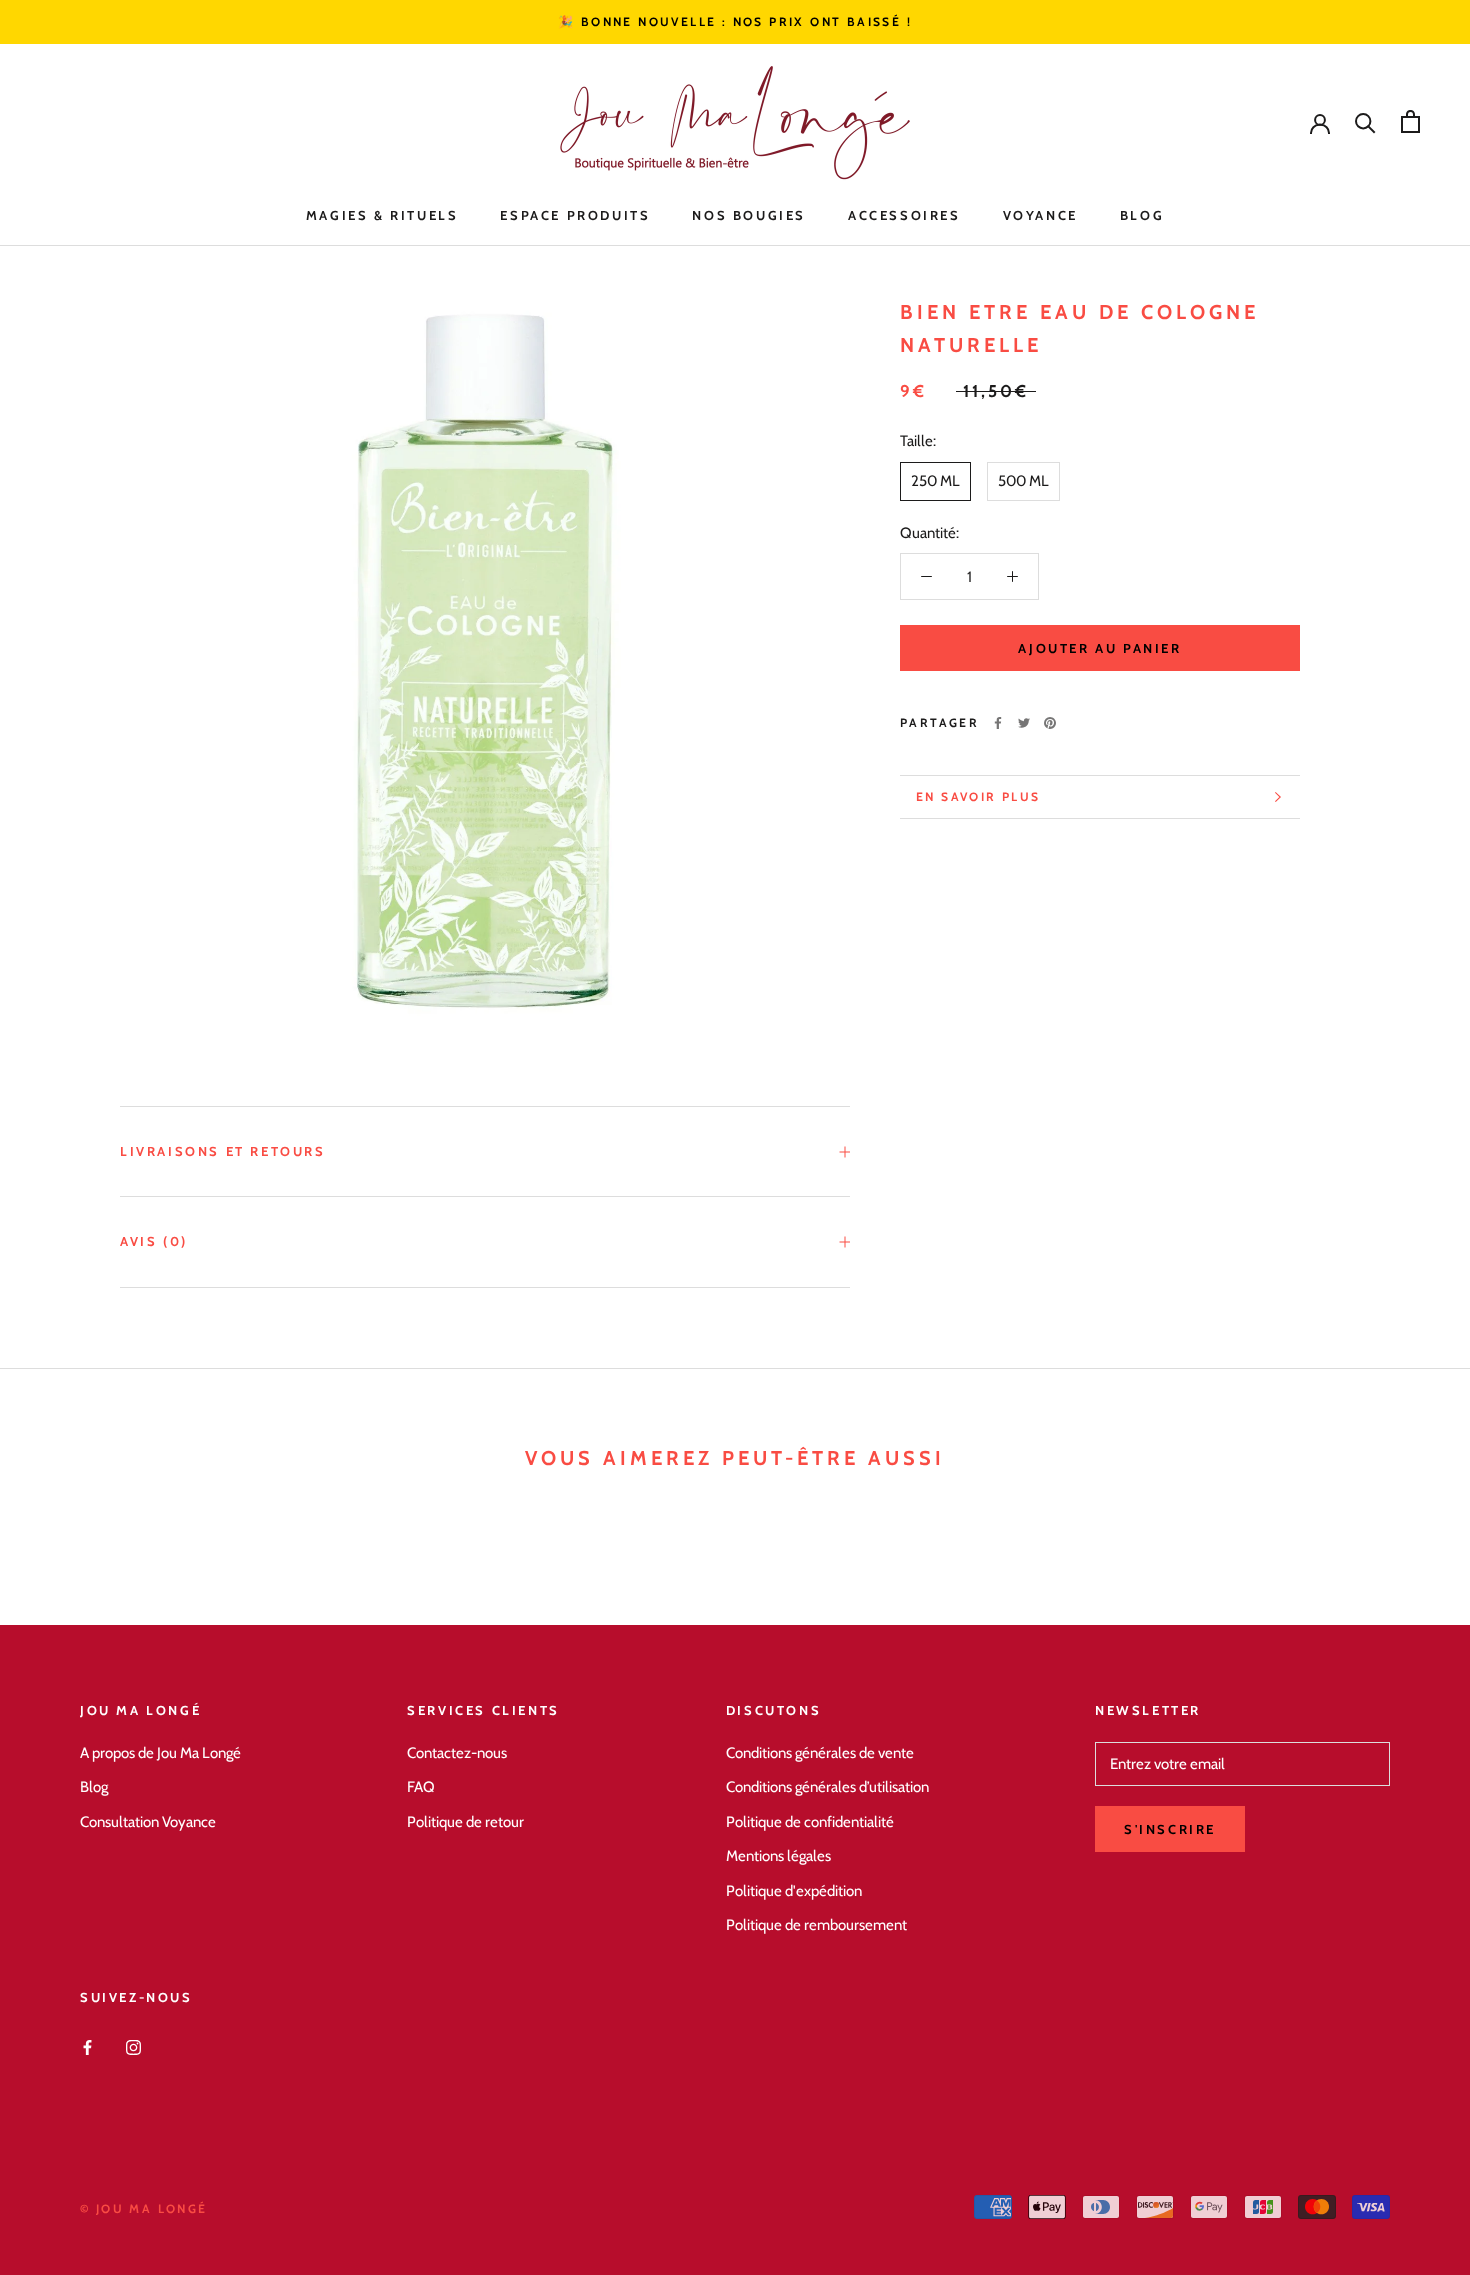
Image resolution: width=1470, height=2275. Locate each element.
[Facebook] (998, 723)
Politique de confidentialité (810, 1822)
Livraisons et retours (223, 1151)
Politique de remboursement (816, 1925)
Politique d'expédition (794, 1891)
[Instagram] (133, 2046)
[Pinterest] (1050, 723)
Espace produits (575, 215)
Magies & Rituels (382, 215)
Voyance (1040, 215)
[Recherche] (1365, 121)
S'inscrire (1170, 1829)
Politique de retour (465, 1822)
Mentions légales (778, 1856)
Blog (1142, 215)
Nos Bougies (749, 215)
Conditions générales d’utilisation (827, 1787)
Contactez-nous (457, 1753)
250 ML (935, 481)
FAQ (421, 1787)
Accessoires (904, 215)
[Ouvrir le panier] (1410, 121)
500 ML (1023, 481)
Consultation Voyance (148, 1822)
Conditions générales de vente (820, 1753)
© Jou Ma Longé (144, 2208)
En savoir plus (978, 796)
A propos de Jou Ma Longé (160, 1753)
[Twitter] (1024, 723)
